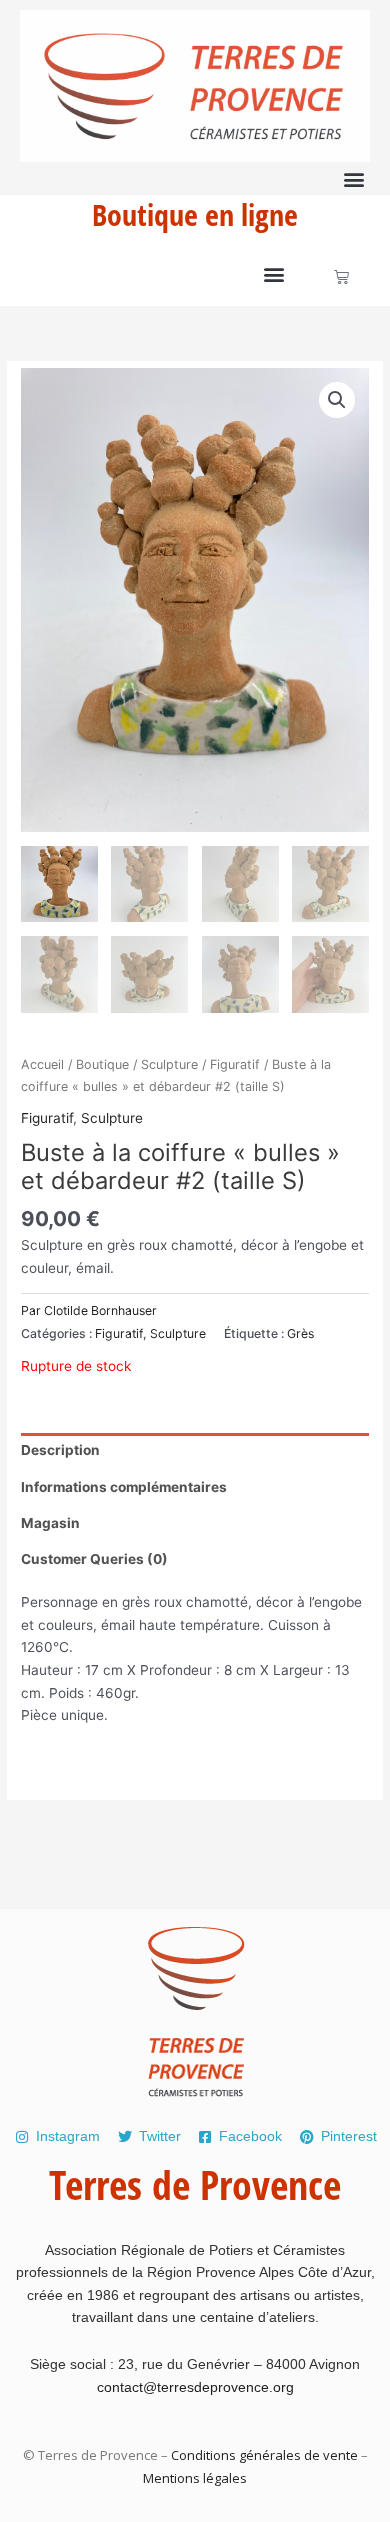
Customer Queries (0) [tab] (94, 1559)
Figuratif (235, 1064)
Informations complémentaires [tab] (124, 1487)
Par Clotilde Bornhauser (89, 1310)
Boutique (102, 1064)
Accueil (42, 1064)
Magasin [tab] (50, 1523)
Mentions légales (195, 2478)
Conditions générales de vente (264, 2455)
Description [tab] (60, 1450)
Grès (300, 1333)
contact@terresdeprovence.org (195, 2387)
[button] (353, 178)
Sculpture (169, 1064)
